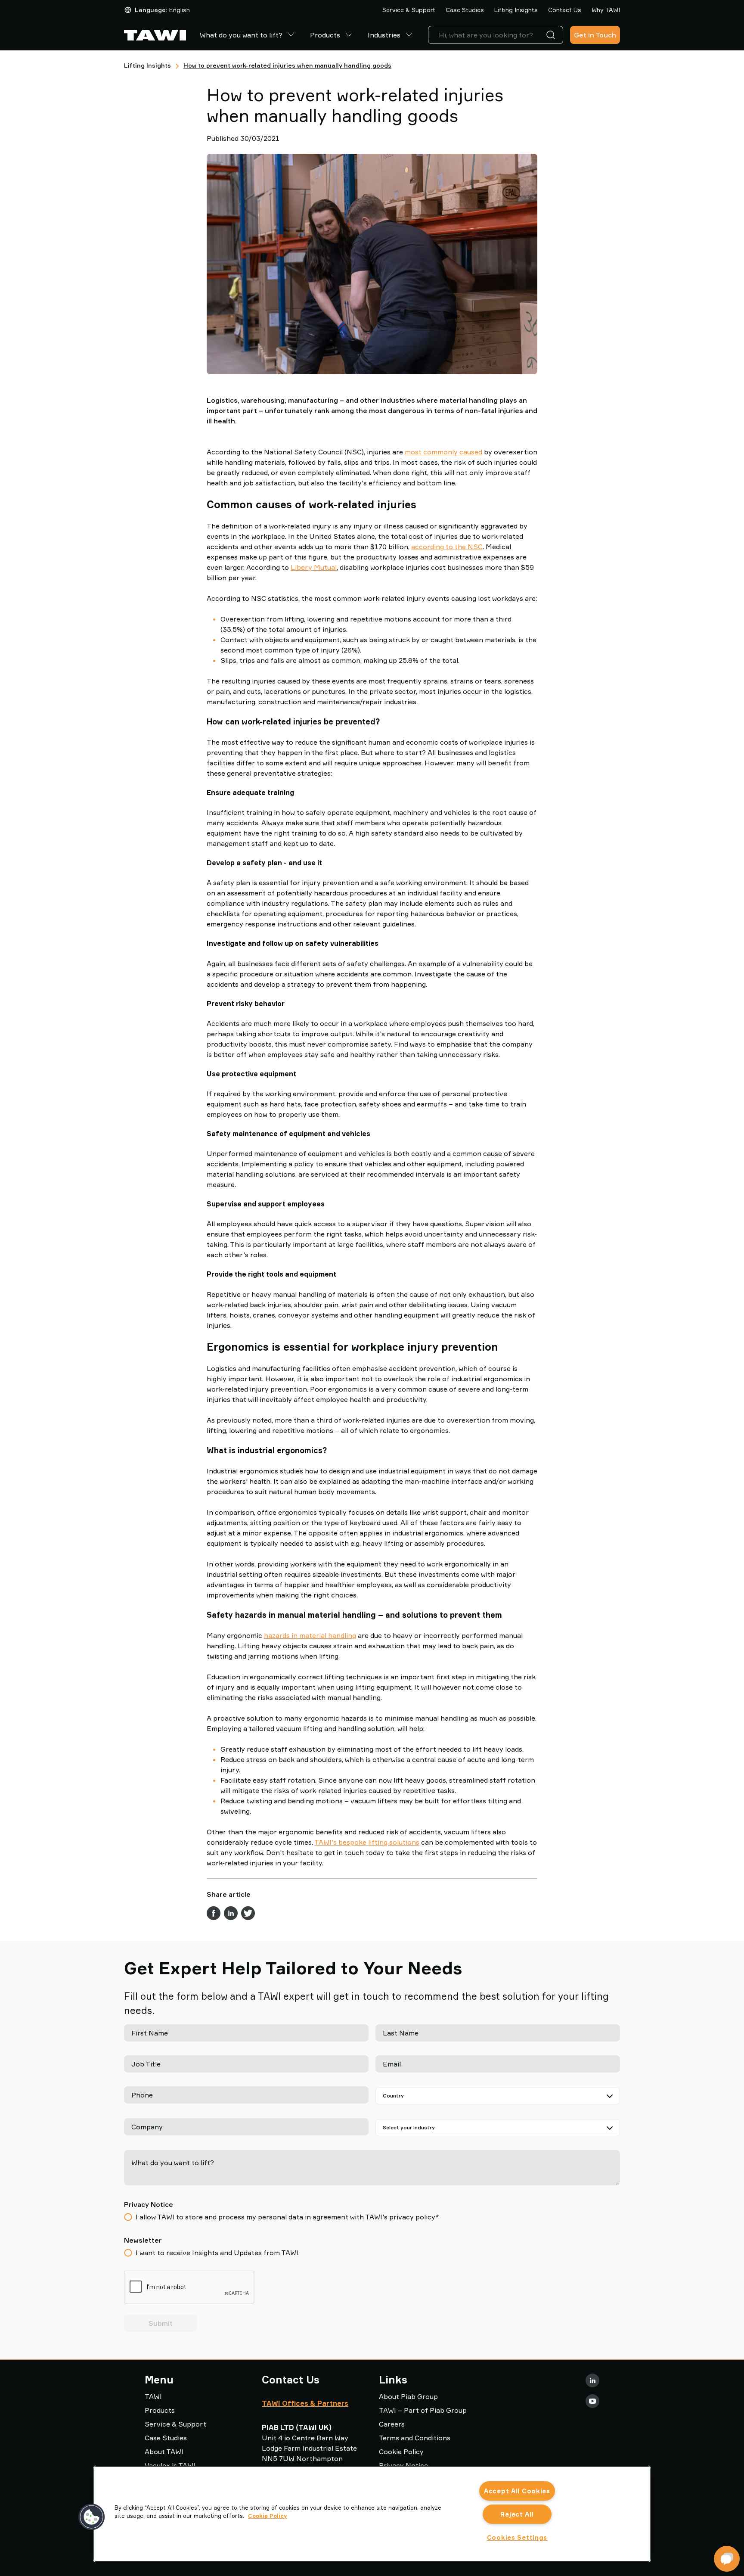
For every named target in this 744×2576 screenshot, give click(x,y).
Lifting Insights (516, 10)
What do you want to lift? (241, 35)
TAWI (153, 2396)
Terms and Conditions (415, 2438)
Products (325, 35)
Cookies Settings (517, 2537)
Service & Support (409, 10)
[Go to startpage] (155, 35)
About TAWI (164, 2452)
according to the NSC (447, 547)
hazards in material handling (310, 1635)
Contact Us (565, 10)
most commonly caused (443, 452)
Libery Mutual (314, 567)
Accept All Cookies (517, 2491)
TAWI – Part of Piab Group (423, 2410)
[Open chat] (727, 2559)
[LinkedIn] (592, 2380)
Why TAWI (606, 10)
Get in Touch (595, 35)
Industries (384, 35)
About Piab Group (408, 2396)
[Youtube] (592, 2401)
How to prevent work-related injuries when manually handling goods (287, 65)
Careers (392, 2424)
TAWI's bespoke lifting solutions (367, 1842)
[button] (92, 2517)
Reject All (517, 2514)
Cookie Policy (401, 2452)
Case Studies (465, 10)
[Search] (552, 35)
